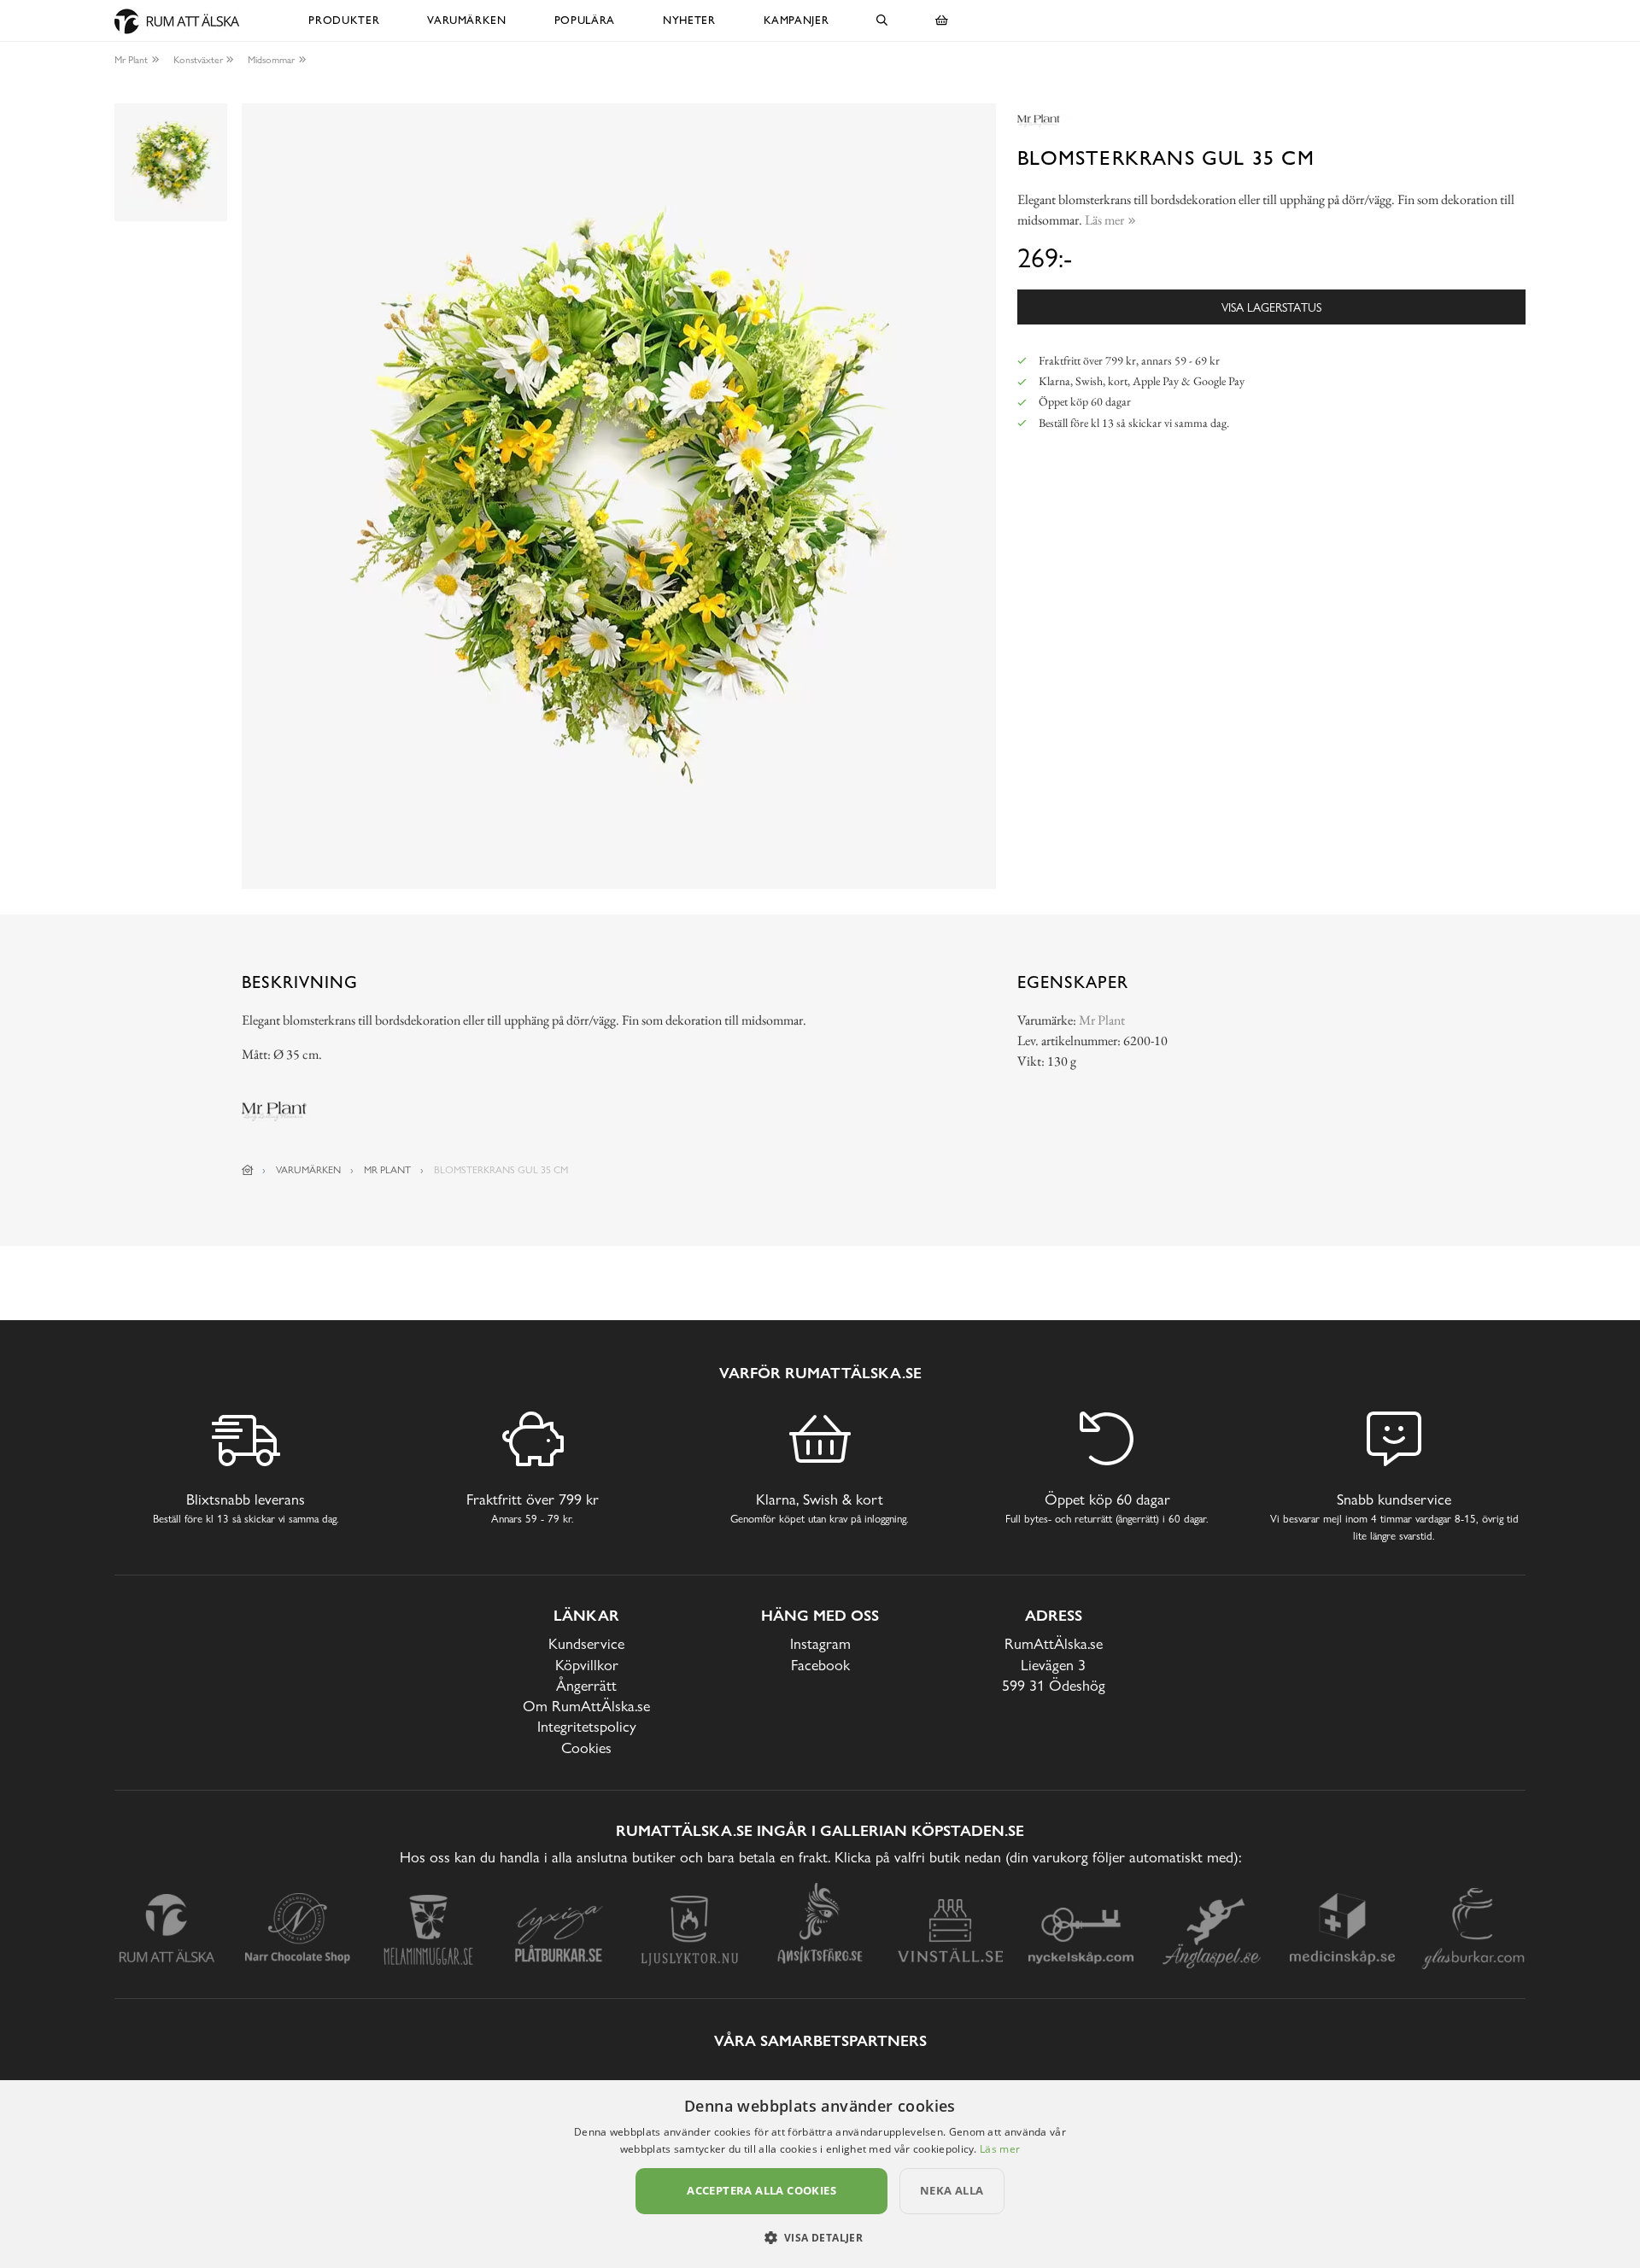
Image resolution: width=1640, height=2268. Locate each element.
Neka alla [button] (952, 2190)
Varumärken (467, 20)
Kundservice (586, 1643)
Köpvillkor (587, 1665)
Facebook (820, 1665)
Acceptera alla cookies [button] (761, 2190)
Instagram (820, 1643)
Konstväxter (198, 60)
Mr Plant (131, 60)
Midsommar (271, 60)
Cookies (586, 1748)
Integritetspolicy (587, 1726)
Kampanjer (797, 20)
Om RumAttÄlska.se (586, 1706)
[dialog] (820, 2174)
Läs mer (1000, 2149)
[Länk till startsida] (248, 1170)
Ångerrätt (586, 1685)
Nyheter (689, 20)
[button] (820, 2237)
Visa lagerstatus (1271, 307)
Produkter (344, 20)
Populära (585, 20)
